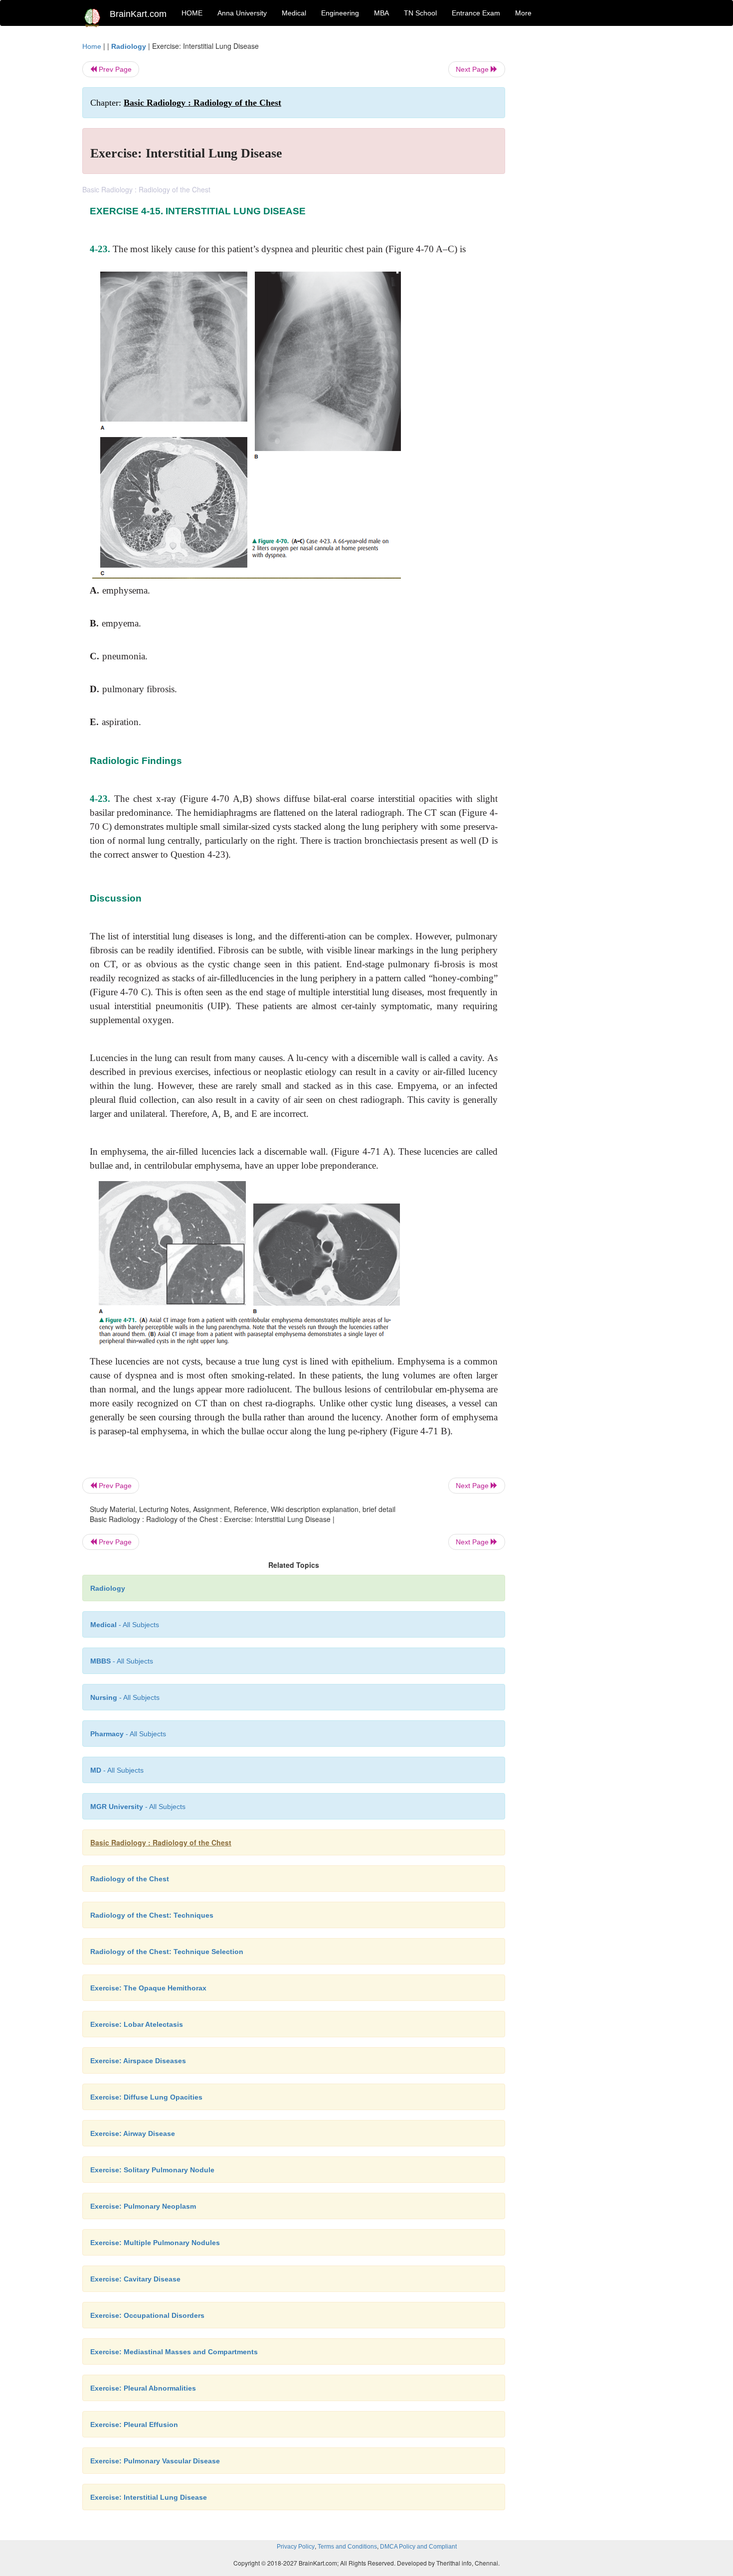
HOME (192, 13)
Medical (294, 13)
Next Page (473, 69)
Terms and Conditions (347, 2547)
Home (92, 46)
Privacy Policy (296, 2547)
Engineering (340, 13)
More (523, 13)
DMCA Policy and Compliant (418, 2547)
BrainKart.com (138, 14)
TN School (420, 13)
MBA (381, 13)
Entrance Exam (476, 13)
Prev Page (114, 69)
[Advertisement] (586, 190)
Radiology (129, 46)
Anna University (242, 13)
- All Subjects (125, 1625)
